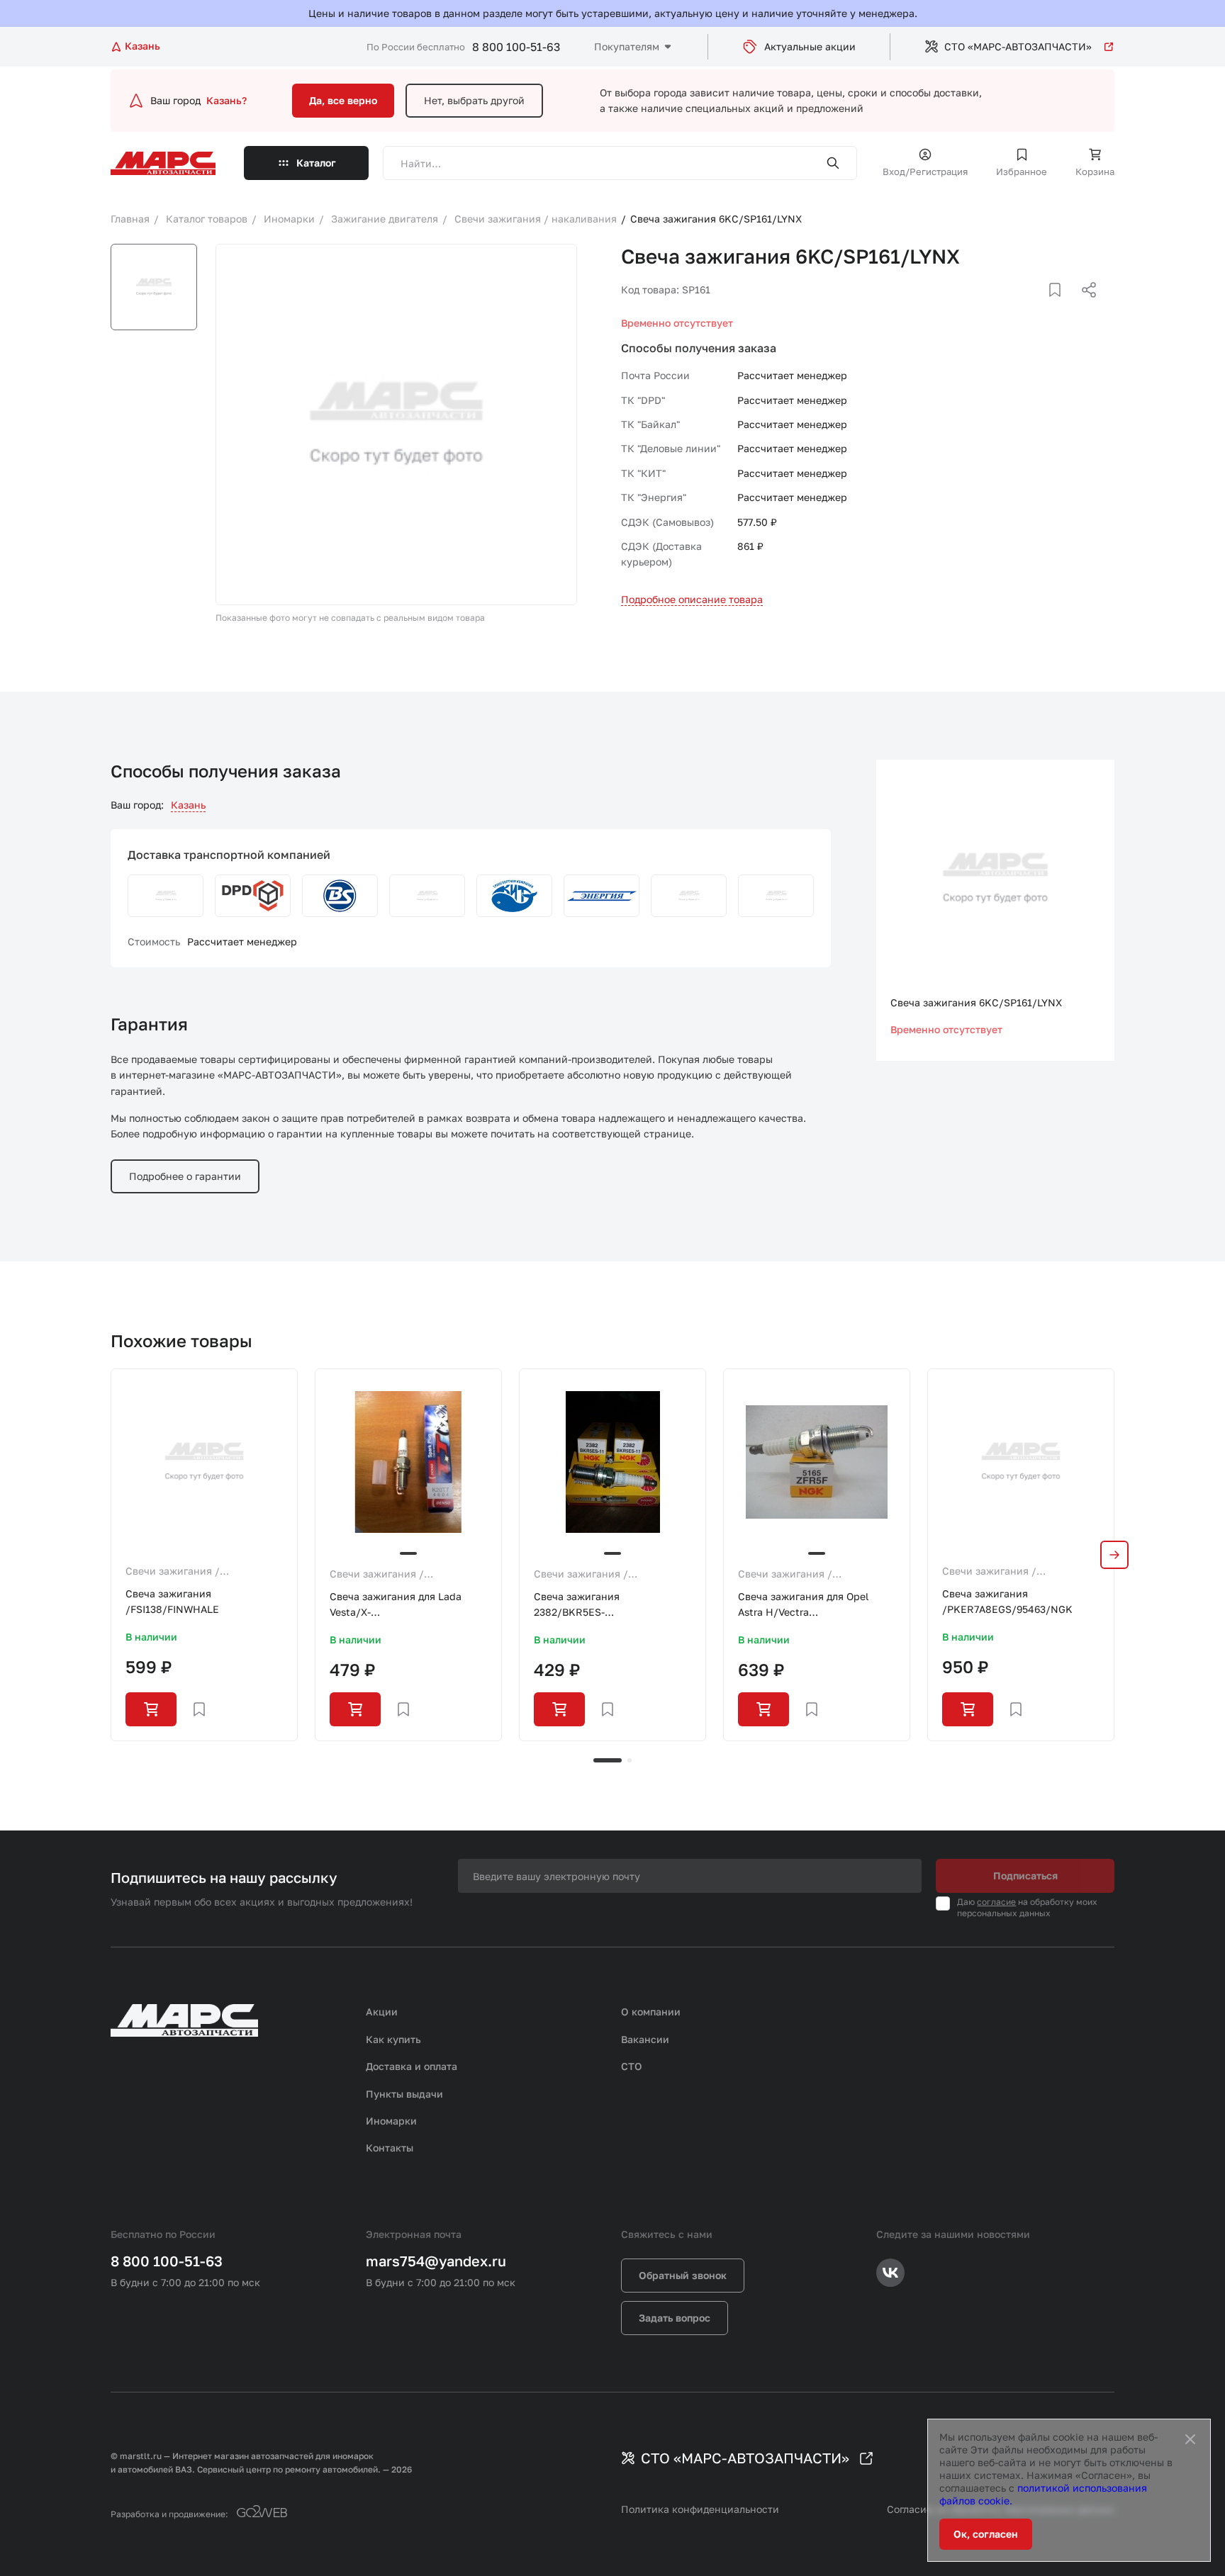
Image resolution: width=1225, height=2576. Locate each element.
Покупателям (627, 46)
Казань (188, 805)
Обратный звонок (683, 2275)
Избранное (1022, 171)
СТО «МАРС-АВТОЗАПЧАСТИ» (1018, 46)
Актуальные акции (810, 46)
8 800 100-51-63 (516, 47)
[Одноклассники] (1061, 307)
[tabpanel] (204, 1555)
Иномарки (391, 2121)
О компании (651, 2012)
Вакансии (645, 2039)
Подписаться (1025, 1875)
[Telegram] (1016, 307)
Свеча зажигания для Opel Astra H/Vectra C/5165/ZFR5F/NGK (803, 1605)
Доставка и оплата (412, 2066)
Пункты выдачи (404, 2094)
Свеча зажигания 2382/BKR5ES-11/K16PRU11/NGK (579, 1605)
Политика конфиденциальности (700, 2509)
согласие (996, 1902)
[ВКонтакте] (1039, 307)
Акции (382, 2012)
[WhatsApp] (1084, 307)
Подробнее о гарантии (185, 1176)
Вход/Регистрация (925, 171)
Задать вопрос (675, 2318)
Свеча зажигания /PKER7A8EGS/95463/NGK (1007, 1601)
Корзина (1095, 171)
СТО (632, 2066)
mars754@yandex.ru (436, 2261)
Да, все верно (343, 100)
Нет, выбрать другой (474, 100)
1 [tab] (608, 1760)
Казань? (226, 100)
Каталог (316, 163)
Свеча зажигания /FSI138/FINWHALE (172, 1601)
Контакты (390, 2148)
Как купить (393, 2039)
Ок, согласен (986, 2534)
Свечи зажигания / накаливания (173, 1572)
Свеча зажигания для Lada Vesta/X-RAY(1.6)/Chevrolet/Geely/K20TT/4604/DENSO (408, 1605)
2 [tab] (630, 1760)
